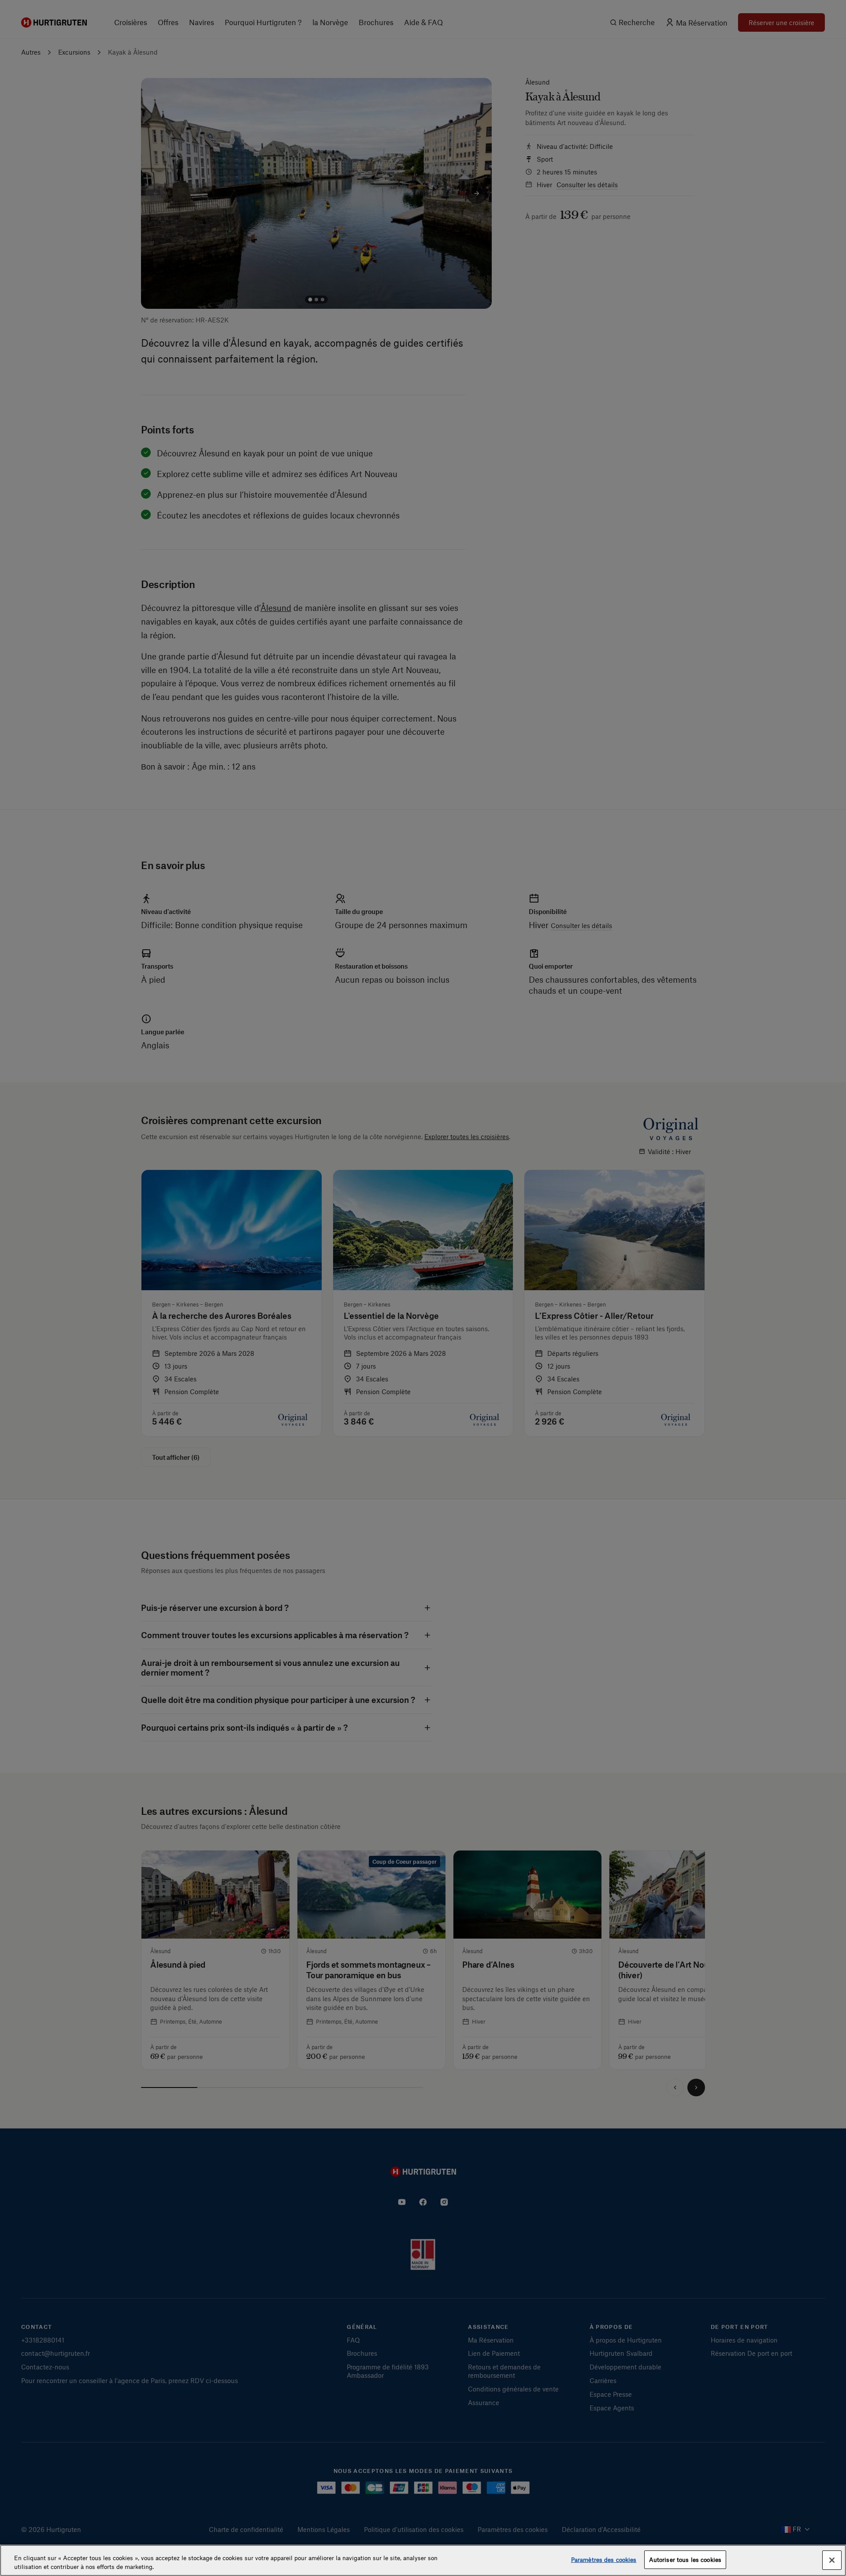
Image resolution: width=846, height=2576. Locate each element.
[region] (423, 2560)
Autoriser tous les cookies (685, 2559)
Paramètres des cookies (604, 2559)
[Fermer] (832, 2560)
